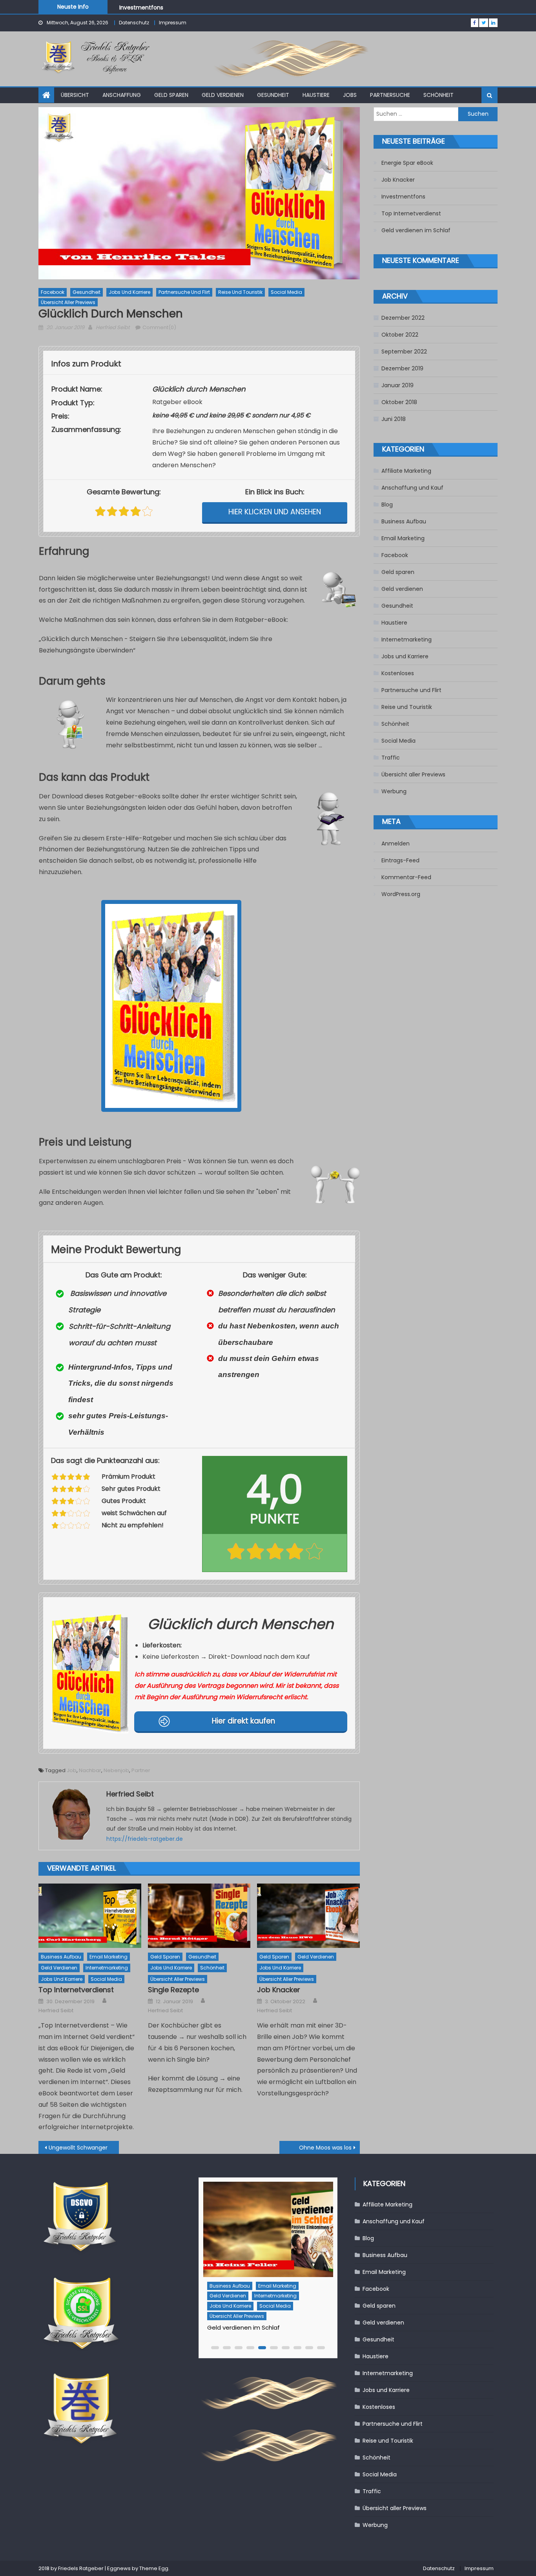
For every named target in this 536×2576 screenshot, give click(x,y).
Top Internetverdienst (76, 1990)
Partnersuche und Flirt (184, 292)
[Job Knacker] (308, 1916)
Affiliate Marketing (406, 471)
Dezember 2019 (402, 368)
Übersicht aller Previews (68, 302)
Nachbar (90, 1770)
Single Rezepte (173, 1990)
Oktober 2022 (400, 335)
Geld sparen (171, 95)
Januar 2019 (397, 385)
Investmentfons (141, 6)
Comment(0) (159, 327)
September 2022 (404, 352)
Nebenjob (116, 1770)
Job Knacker (279, 1990)
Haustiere (316, 95)
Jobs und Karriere (129, 292)
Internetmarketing (107, 1968)
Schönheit (438, 95)
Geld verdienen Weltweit (243, 2318)
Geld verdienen (223, 95)
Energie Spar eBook (407, 163)
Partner (141, 1770)
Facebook (53, 292)
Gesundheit (273, 95)
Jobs (350, 95)
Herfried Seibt (113, 327)
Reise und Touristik (240, 292)
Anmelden (396, 843)
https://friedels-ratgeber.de (145, 1839)
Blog (387, 505)
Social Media (286, 292)
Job (72, 1770)
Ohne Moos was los (325, 2148)
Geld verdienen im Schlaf (416, 230)
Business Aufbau (61, 1957)
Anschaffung (122, 95)
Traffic (391, 758)
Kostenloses (398, 673)
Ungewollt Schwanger (78, 2148)
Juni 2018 (394, 419)
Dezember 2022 (403, 318)
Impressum (173, 23)
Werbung (394, 791)
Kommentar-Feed (406, 877)
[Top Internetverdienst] (90, 1916)
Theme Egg (154, 2568)
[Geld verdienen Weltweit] (268, 2229)
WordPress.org (401, 894)
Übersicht (75, 95)
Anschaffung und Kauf (412, 488)
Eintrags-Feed (400, 860)
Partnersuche (390, 95)
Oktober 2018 (399, 402)
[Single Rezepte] (199, 1916)
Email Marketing (108, 1957)
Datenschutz (134, 23)
